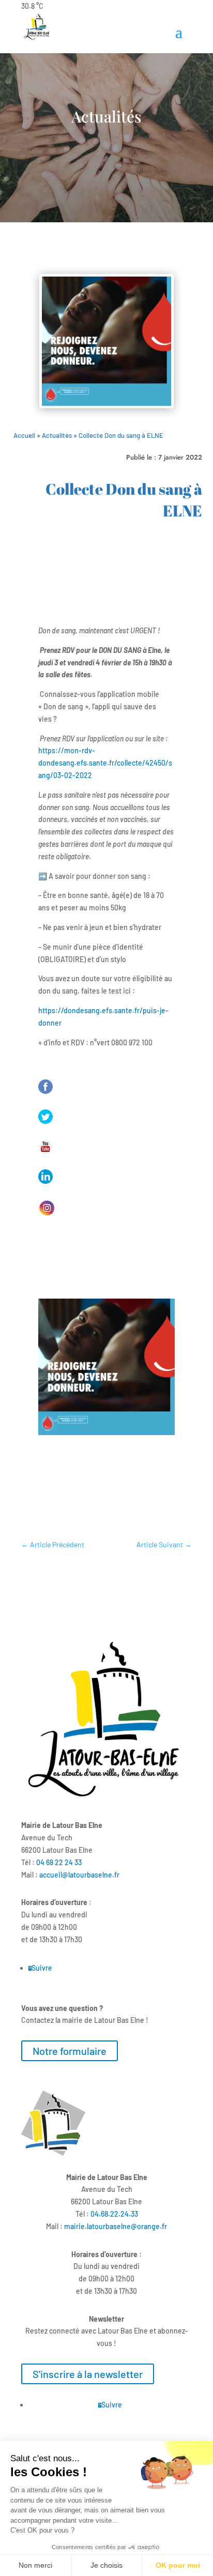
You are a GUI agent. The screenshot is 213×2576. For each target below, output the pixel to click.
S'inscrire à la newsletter (88, 2374)
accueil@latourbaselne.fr (79, 1875)
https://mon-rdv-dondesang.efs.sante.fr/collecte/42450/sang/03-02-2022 (105, 763)
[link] (59, 1862)
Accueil (24, 435)
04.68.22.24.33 (114, 2214)
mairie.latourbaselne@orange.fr (116, 2226)
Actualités (57, 435)
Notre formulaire (70, 2051)
